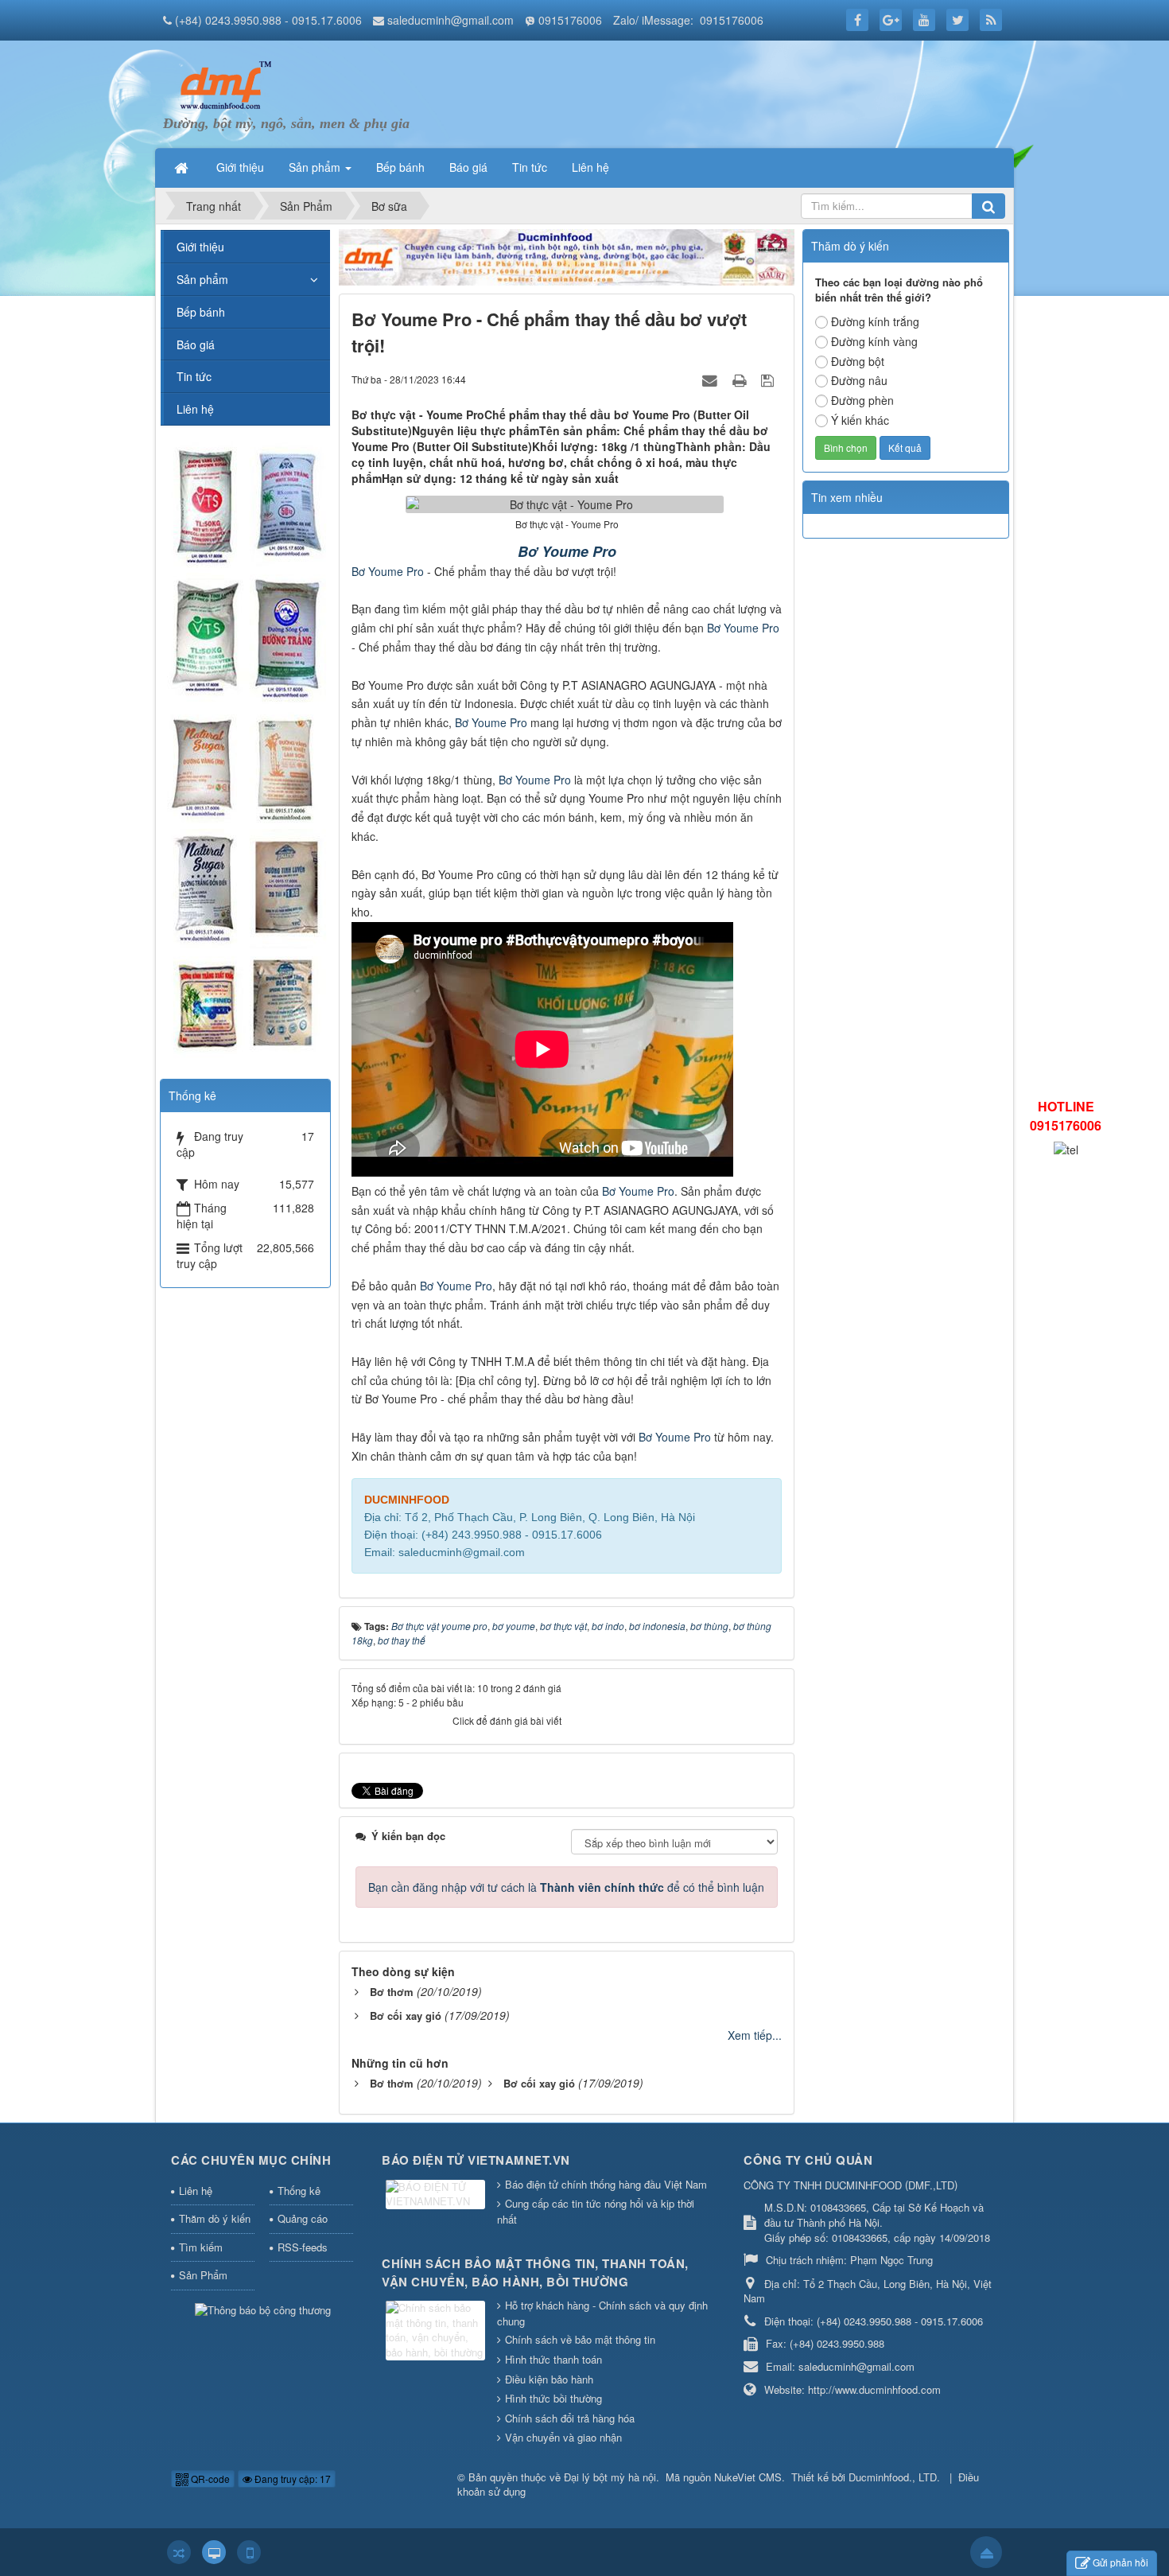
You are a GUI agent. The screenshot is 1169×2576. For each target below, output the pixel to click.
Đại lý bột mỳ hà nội (610, 2477)
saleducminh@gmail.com (451, 20)
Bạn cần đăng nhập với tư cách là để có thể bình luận (566, 1887)
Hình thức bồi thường (553, 2398)
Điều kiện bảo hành (549, 2379)
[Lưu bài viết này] (769, 379)
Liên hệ (195, 409)
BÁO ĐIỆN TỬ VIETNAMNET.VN (476, 2160)
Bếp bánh (201, 312)
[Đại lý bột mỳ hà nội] (223, 84)
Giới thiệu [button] (240, 167)
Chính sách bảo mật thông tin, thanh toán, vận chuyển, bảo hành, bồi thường (535, 2272)
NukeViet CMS (748, 2477)
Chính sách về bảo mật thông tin (580, 2339)
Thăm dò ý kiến (215, 2218)
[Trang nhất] (183, 167)
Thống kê (299, 2191)
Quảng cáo (303, 2218)
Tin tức (194, 376)
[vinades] (245, 751)
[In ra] (741, 379)
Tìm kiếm (201, 2247)
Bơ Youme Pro (567, 551)
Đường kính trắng (875, 321)
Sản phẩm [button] (316, 167)
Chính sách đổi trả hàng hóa (570, 2418)
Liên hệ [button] (590, 167)
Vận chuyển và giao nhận (563, 2437)
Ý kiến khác (860, 420)
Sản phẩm (202, 279)
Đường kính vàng (874, 341)
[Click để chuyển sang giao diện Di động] (249, 2552)
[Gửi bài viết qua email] (712, 379)
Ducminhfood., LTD (893, 2477)
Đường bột (858, 361)
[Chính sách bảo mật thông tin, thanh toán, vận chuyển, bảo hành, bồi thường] (437, 2331)
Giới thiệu (200, 247)
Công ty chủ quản (808, 2160)
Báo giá (196, 344)
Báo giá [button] (468, 167)
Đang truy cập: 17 (291, 2479)
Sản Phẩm (203, 2275)
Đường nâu (859, 380)
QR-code (209, 2479)
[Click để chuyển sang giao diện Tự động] (179, 2552)
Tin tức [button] (530, 167)
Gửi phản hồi (1120, 2562)
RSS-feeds (303, 2247)
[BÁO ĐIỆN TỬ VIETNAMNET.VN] (437, 2195)
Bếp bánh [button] (400, 167)
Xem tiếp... (755, 2035)
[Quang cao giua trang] (567, 255)
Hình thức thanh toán (553, 2359)
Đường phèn (862, 400)
